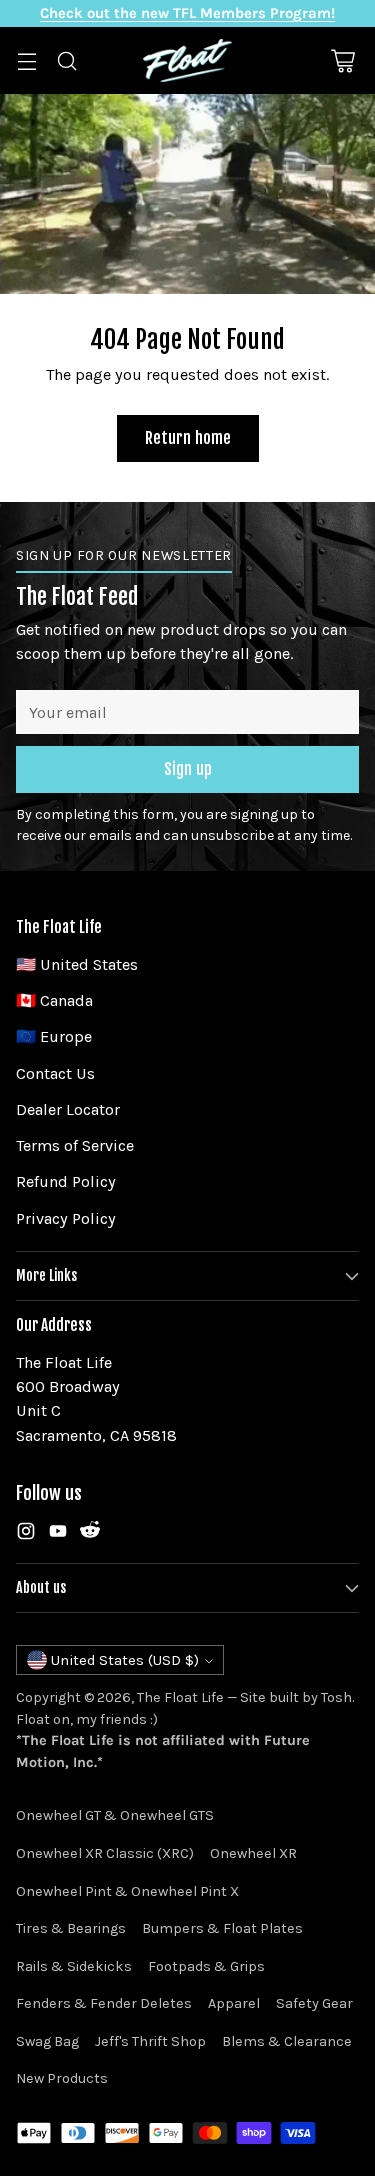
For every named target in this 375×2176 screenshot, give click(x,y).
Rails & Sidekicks (74, 1966)
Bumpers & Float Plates (222, 1928)
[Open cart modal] (342, 60)
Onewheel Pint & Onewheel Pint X (127, 1891)
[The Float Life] (188, 60)
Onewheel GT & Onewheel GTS (115, 1815)
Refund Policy (66, 1181)
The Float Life (180, 1697)
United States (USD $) (125, 1660)
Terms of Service (75, 1145)
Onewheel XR (253, 1853)
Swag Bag (47, 2041)
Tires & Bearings (71, 1928)
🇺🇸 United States (77, 964)
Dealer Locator (68, 1109)
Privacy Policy (66, 1218)
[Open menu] (26, 60)
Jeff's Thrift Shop (150, 2041)
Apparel (234, 2003)
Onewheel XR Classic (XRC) (105, 1853)
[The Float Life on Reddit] (90, 1534)
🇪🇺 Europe (54, 1036)
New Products (62, 2078)
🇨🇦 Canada (54, 1000)
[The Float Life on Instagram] (26, 1534)
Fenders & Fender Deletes (104, 2003)
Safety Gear (314, 2003)
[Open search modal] (66, 60)
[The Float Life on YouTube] (58, 1534)
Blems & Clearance (287, 2041)
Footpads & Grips (206, 1966)
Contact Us (55, 1073)
